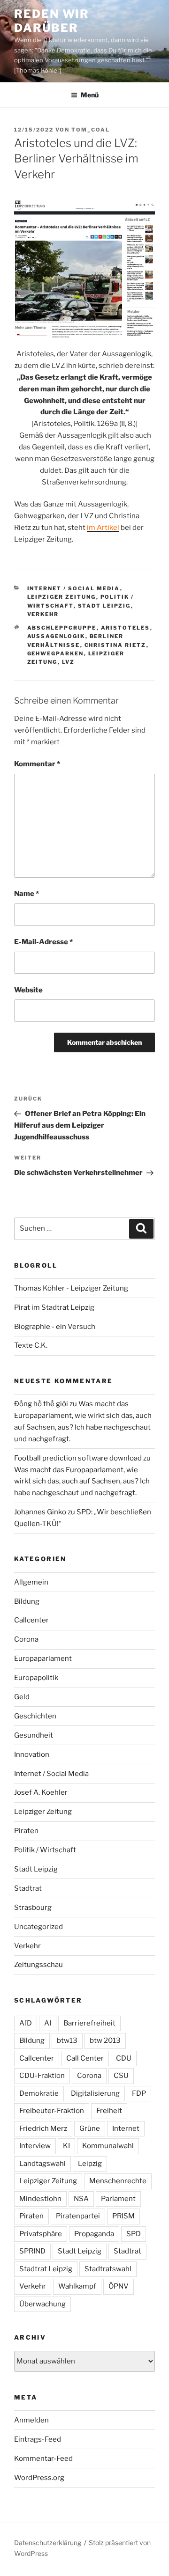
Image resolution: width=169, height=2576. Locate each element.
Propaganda (94, 2234)
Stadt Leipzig (104, 606)
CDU (124, 2058)
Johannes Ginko (40, 1512)
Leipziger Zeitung (62, 597)
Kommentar (37, 764)
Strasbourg (33, 1908)
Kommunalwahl (108, 2146)
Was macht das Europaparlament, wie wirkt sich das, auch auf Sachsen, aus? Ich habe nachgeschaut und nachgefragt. (82, 1482)
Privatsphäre (41, 2234)
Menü (90, 95)
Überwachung (42, 2304)
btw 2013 (105, 2040)
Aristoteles (126, 628)
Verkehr (43, 614)
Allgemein (31, 1582)
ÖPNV (119, 2286)
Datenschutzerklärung (48, 2543)
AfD (26, 2023)
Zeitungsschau (38, 1965)
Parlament (118, 2199)
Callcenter (31, 1620)
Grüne (90, 2128)
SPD (134, 2234)
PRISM (123, 2216)
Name (27, 894)
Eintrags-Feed (38, 2439)
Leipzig (90, 2164)
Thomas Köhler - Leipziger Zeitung (71, 1288)
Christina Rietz (115, 645)
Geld (22, 1697)
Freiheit (109, 2111)
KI (66, 2146)
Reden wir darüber (52, 21)
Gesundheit (34, 1735)
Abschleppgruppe (62, 628)
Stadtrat (28, 1888)
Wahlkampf (77, 2286)
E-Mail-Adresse (43, 942)
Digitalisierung (95, 2093)
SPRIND (32, 2251)
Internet (126, 2128)
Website (28, 990)
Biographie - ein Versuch (55, 1327)
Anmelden (31, 2420)
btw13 (67, 2040)
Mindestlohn (40, 2199)
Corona (26, 1639)
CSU (121, 2076)
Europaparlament (43, 1659)
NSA (81, 2199)
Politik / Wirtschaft (45, 1850)
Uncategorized (38, 1927)
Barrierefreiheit (89, 2023)
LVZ (69, 662)
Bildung (27, 1601)
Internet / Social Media (74, 588)
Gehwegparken (56, 653)
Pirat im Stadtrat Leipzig (54, 1307)
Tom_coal (91, 130)
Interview (35, 2146)
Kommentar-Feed (43, 2459)
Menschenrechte (118, 2181)
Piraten (26, 1831)
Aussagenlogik (56, 636)
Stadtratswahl (108, 2269)
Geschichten (35, 1716)
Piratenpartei (78, 2216)
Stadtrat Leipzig (46, 2269)
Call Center (85, 2058)
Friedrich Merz (43, 2128)
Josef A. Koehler (41, 1792)
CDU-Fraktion (42, 2076)
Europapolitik (36, 1678)
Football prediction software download (78, 1458)
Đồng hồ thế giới (41, 1404)
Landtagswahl (42, 2164)
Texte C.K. (31, 1345)
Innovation (32, 1754)
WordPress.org (39, 2478)
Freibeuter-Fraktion (52, 2111)
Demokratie (39, 2093)
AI (48, 2023)
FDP (139, 2093)
